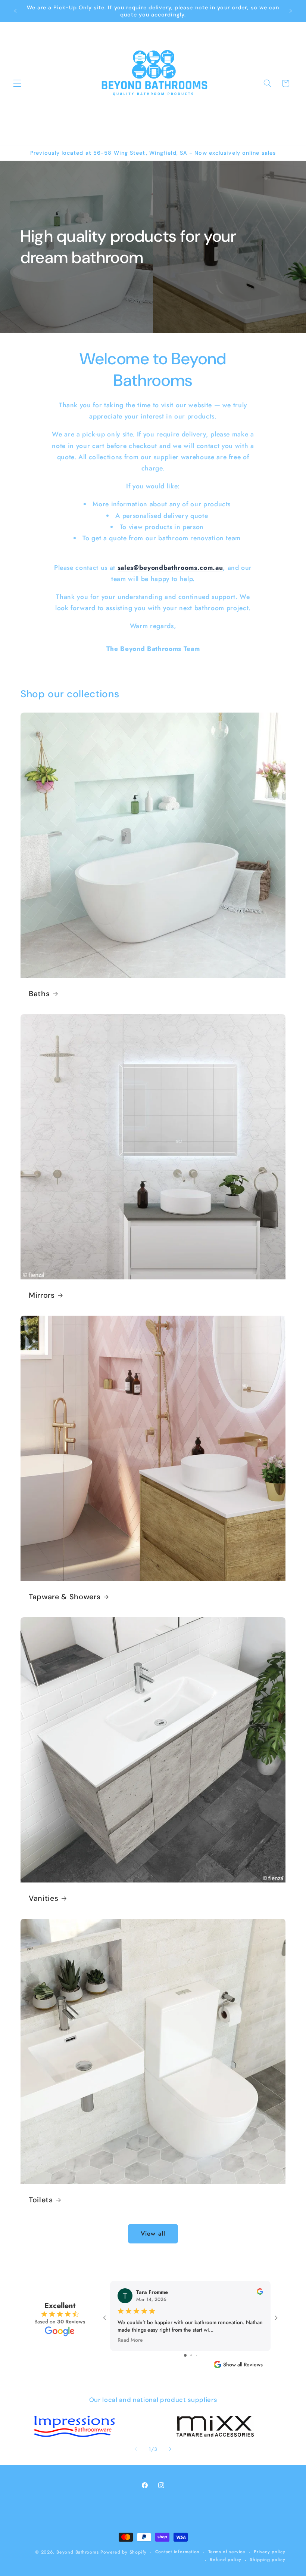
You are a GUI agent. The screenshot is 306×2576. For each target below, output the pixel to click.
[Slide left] (136, 2449)
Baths (39, 994)
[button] (17, 83)
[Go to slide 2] (191, 2355)
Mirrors (42, 1295)
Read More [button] (130, 2339)
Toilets (41, 2200)
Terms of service (227, 2552)
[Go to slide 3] (196, 2355)
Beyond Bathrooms (77, 2552)
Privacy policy (270, 2552)
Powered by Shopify (124, 2552)
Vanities (43, 1898)
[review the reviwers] (260, 2293)
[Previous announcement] (15, 11)
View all (153, 2233)
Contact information (178, 2552)
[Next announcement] (291, 11)
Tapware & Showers (65, 1597)
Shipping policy (268, 2560)
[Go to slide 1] (185, 2355)
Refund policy (226, 2560)
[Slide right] (170, 2449)
